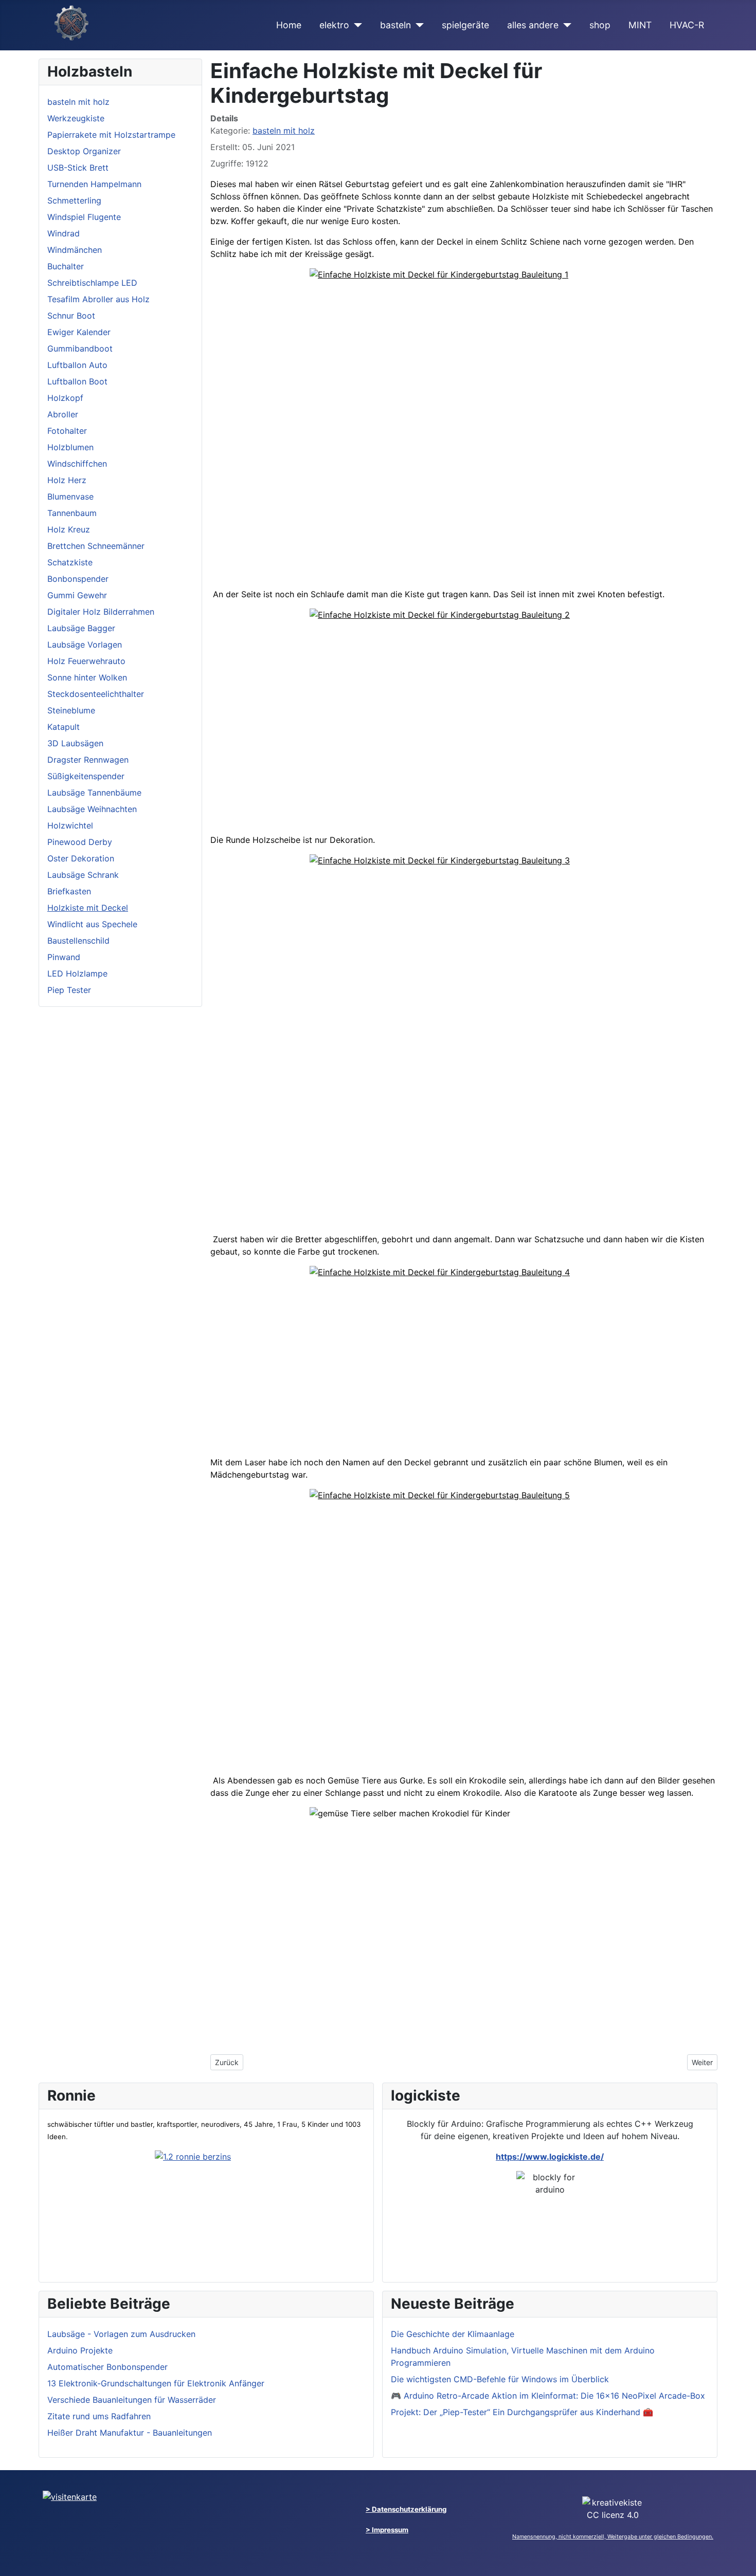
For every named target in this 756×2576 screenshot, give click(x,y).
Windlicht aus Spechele (92, 924)
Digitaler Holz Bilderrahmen (101, 612)
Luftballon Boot (77, 381)
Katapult (64, 727)
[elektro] (356, 25)
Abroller (63, 414)
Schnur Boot (71, 316)
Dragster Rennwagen (88, 760)
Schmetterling (74, 200)
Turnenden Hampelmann (94, 184)
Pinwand (64, 957)
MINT (640, 25)
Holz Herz (67, 480)
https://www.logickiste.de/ (550, 2157)
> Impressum (387, 2530)
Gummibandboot (80, 348)
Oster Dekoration (81, 858)
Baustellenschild (78, 941)
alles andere (533, 25)
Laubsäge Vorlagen (85, 645)
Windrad (64, 233)
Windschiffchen (77, 464)
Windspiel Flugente (84, 217)
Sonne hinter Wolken (87, 677)
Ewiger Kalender (79, 332)
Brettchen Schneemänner (96, 546)
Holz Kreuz (69, 529)
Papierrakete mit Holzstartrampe (111, 135)
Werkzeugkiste (76, 118)
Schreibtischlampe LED (92, 283)
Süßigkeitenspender (86, 776)
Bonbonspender (78, 579)
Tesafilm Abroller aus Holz (98, 299)
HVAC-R (687, 25)
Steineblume (71, 710)
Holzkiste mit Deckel (88, 908)
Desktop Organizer (84, 151)
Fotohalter (67, 431)
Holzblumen (70, 447)
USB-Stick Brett (78, 168)
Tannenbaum (72, 513)
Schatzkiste (70, 562)
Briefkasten (69, 891)
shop (600, 25)
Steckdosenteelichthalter (96, 694)
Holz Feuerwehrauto (86, 661)
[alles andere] (565, 25)
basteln (395, 25)
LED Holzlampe (77, 973)
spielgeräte (465, 25)
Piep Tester (69, 990)
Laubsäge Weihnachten (92, 809)
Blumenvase (70, 496)
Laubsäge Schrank (83, 875)
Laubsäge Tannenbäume (94, 793)
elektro (334, 25)
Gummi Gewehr (77, 595)
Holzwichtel (70, 825)
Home (289, 25)
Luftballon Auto (77, 365)
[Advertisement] (464, 508)
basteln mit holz (78, 102)
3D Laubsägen (75, 743)
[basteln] (417, 25)
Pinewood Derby (80, 842)
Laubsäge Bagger (81, 628)
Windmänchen (75, 250)
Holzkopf (65, 398)
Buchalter (66, 266)
